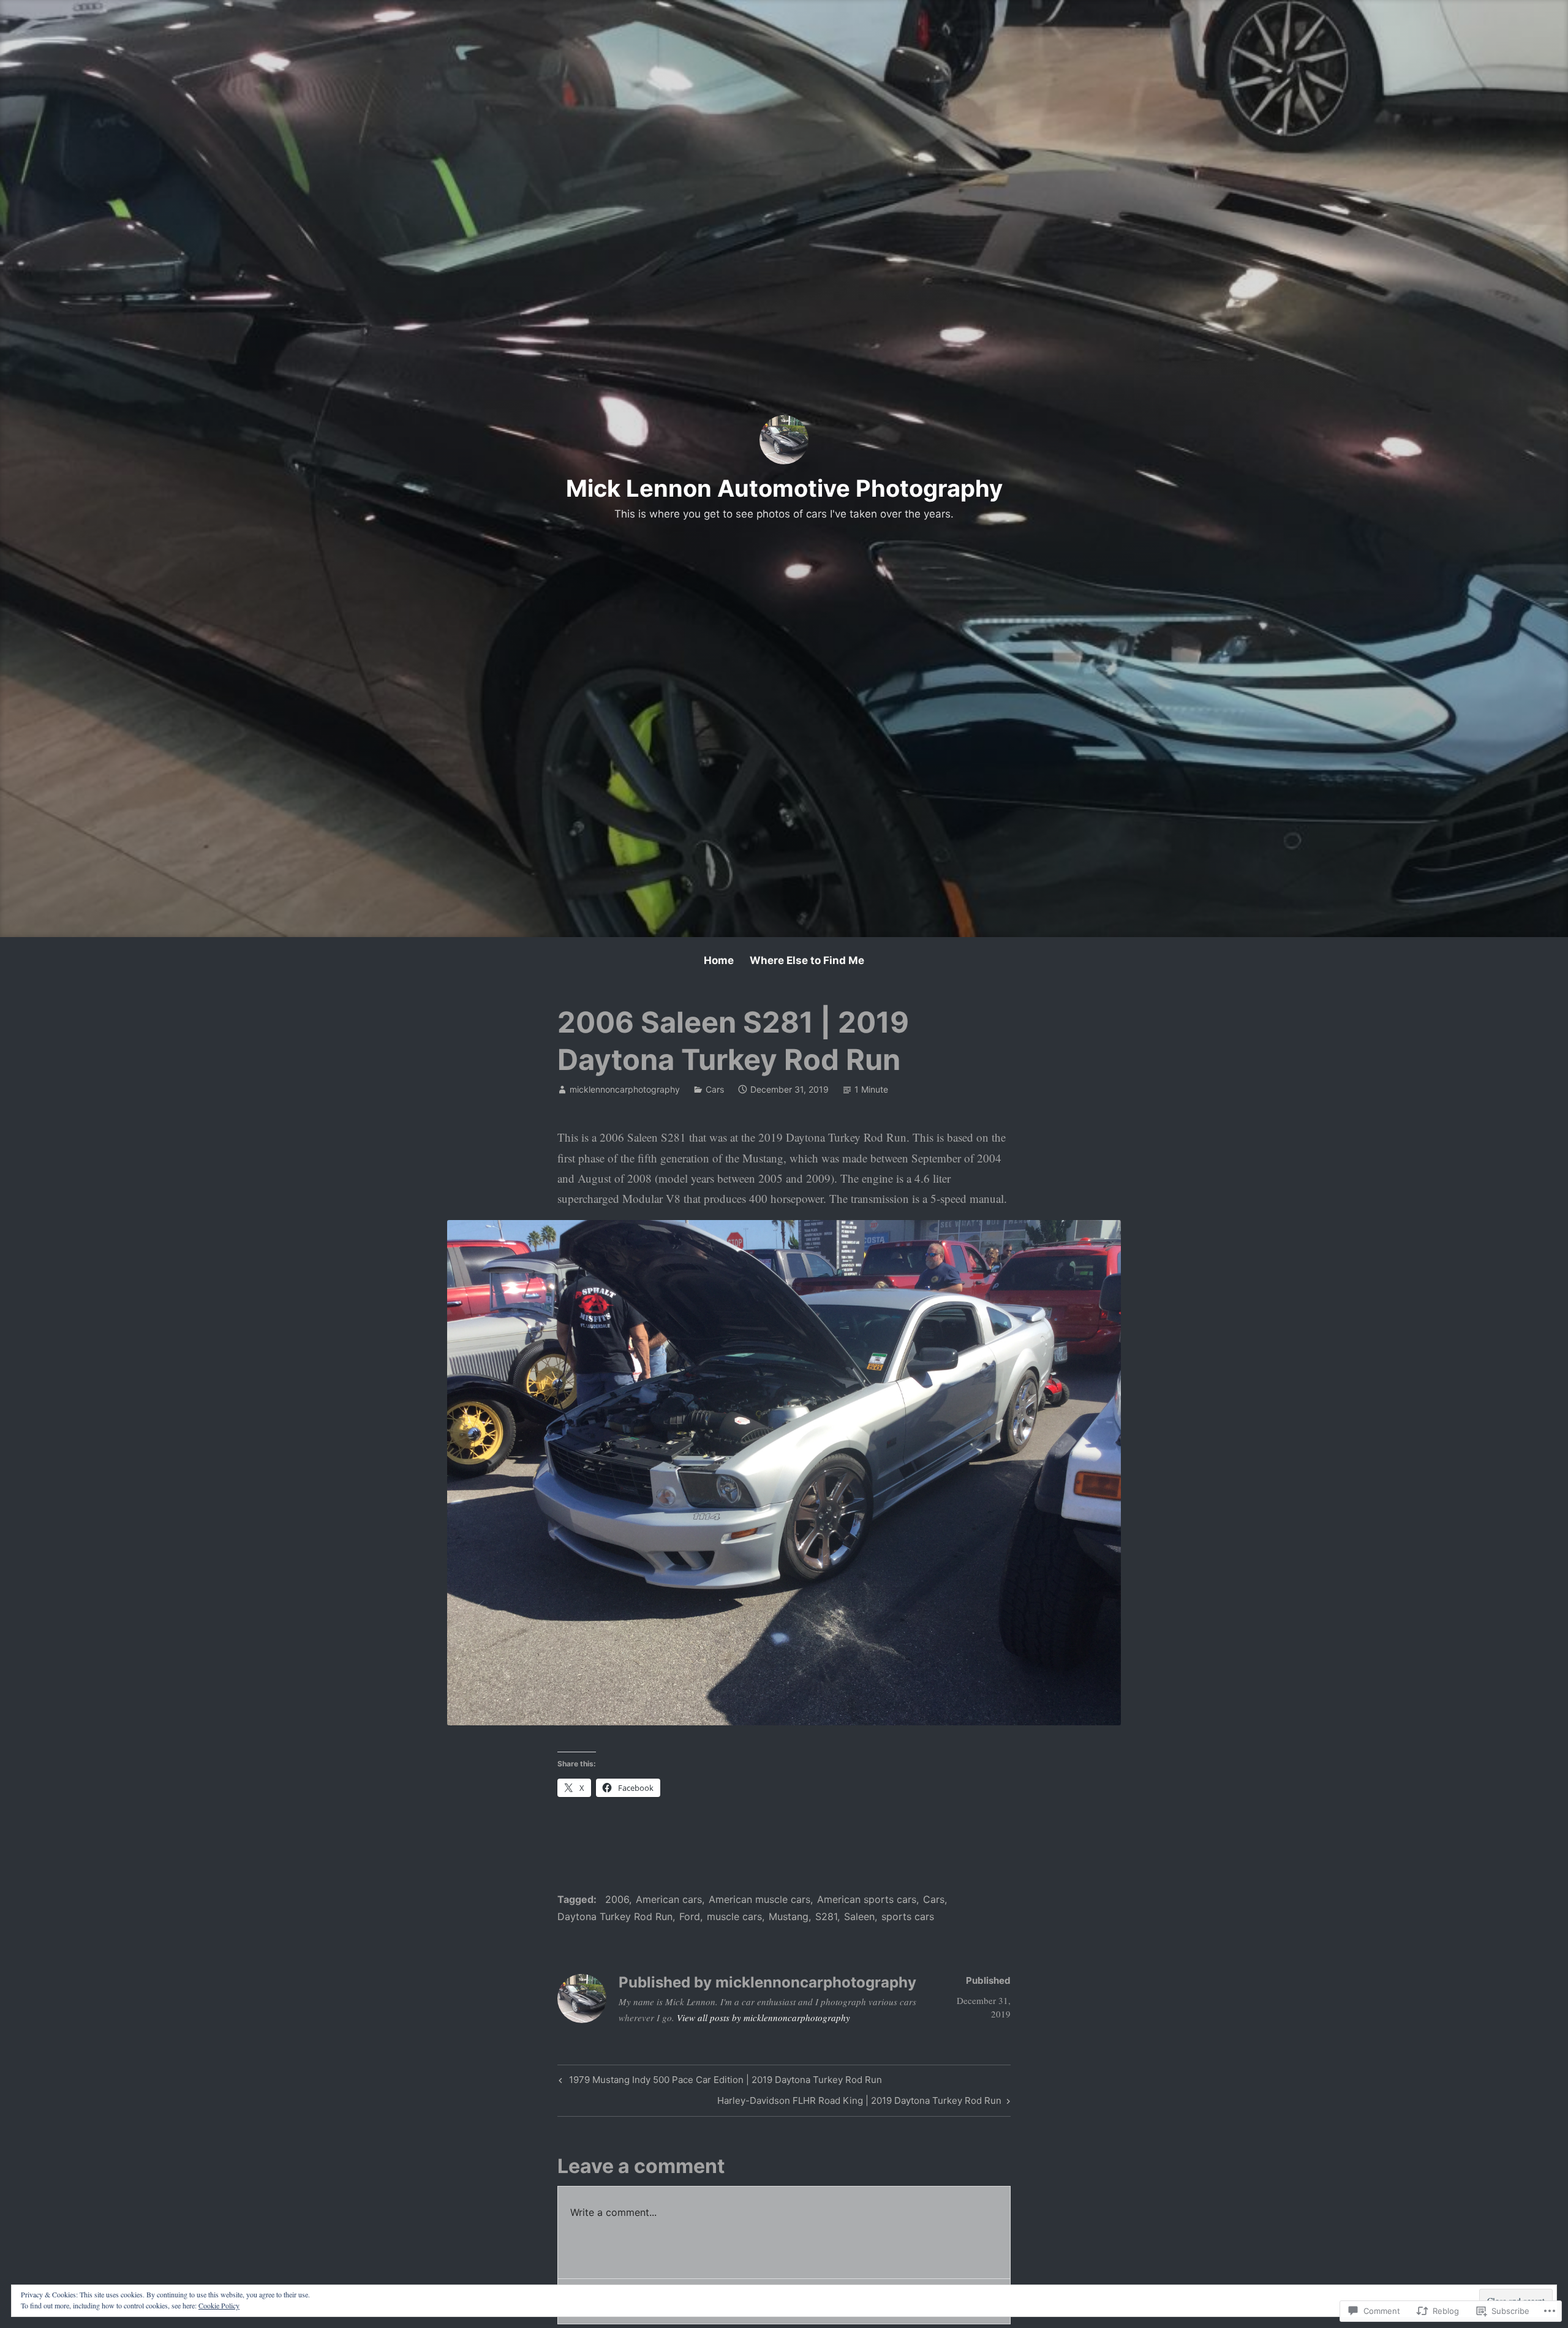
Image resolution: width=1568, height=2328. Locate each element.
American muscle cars (759, 1899)
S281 (826, 1916)
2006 (617, 1899)
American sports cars (867, 1899)
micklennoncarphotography (625, 1089)
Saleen (859, 1916)
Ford (690, 1916)
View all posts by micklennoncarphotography (763, 2017)
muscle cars (734, 1916)
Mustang (789, 1916)
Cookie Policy (219, 2305)
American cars (669, 1899)
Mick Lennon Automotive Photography (784, 488)
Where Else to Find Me (807, 960)
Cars (715, 1089)
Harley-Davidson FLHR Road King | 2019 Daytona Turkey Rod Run (859, 2103)
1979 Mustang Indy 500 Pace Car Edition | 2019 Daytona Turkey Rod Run (719, 2082)
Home (719, 960)
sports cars (908, 1916)
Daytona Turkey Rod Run (615, 1916)
